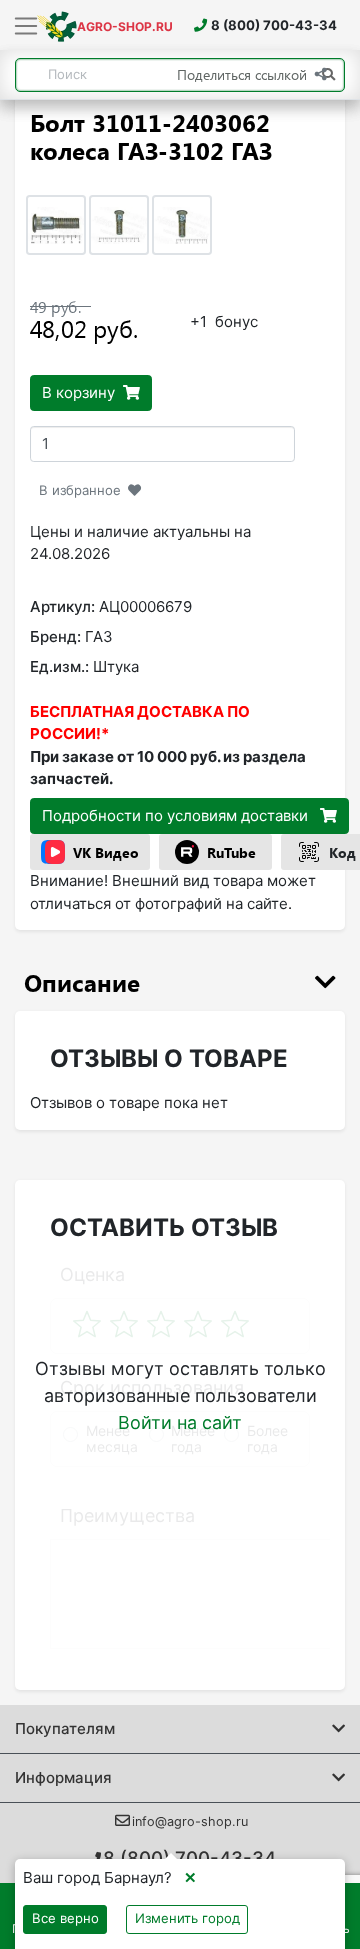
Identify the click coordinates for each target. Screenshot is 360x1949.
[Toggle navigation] (26, 27)
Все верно (65, 1918)
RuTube (231, 852)
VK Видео (106, 852)
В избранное (80, 490)
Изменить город (187, 1918)
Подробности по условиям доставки (177, 815)
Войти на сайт (180, 1422)
